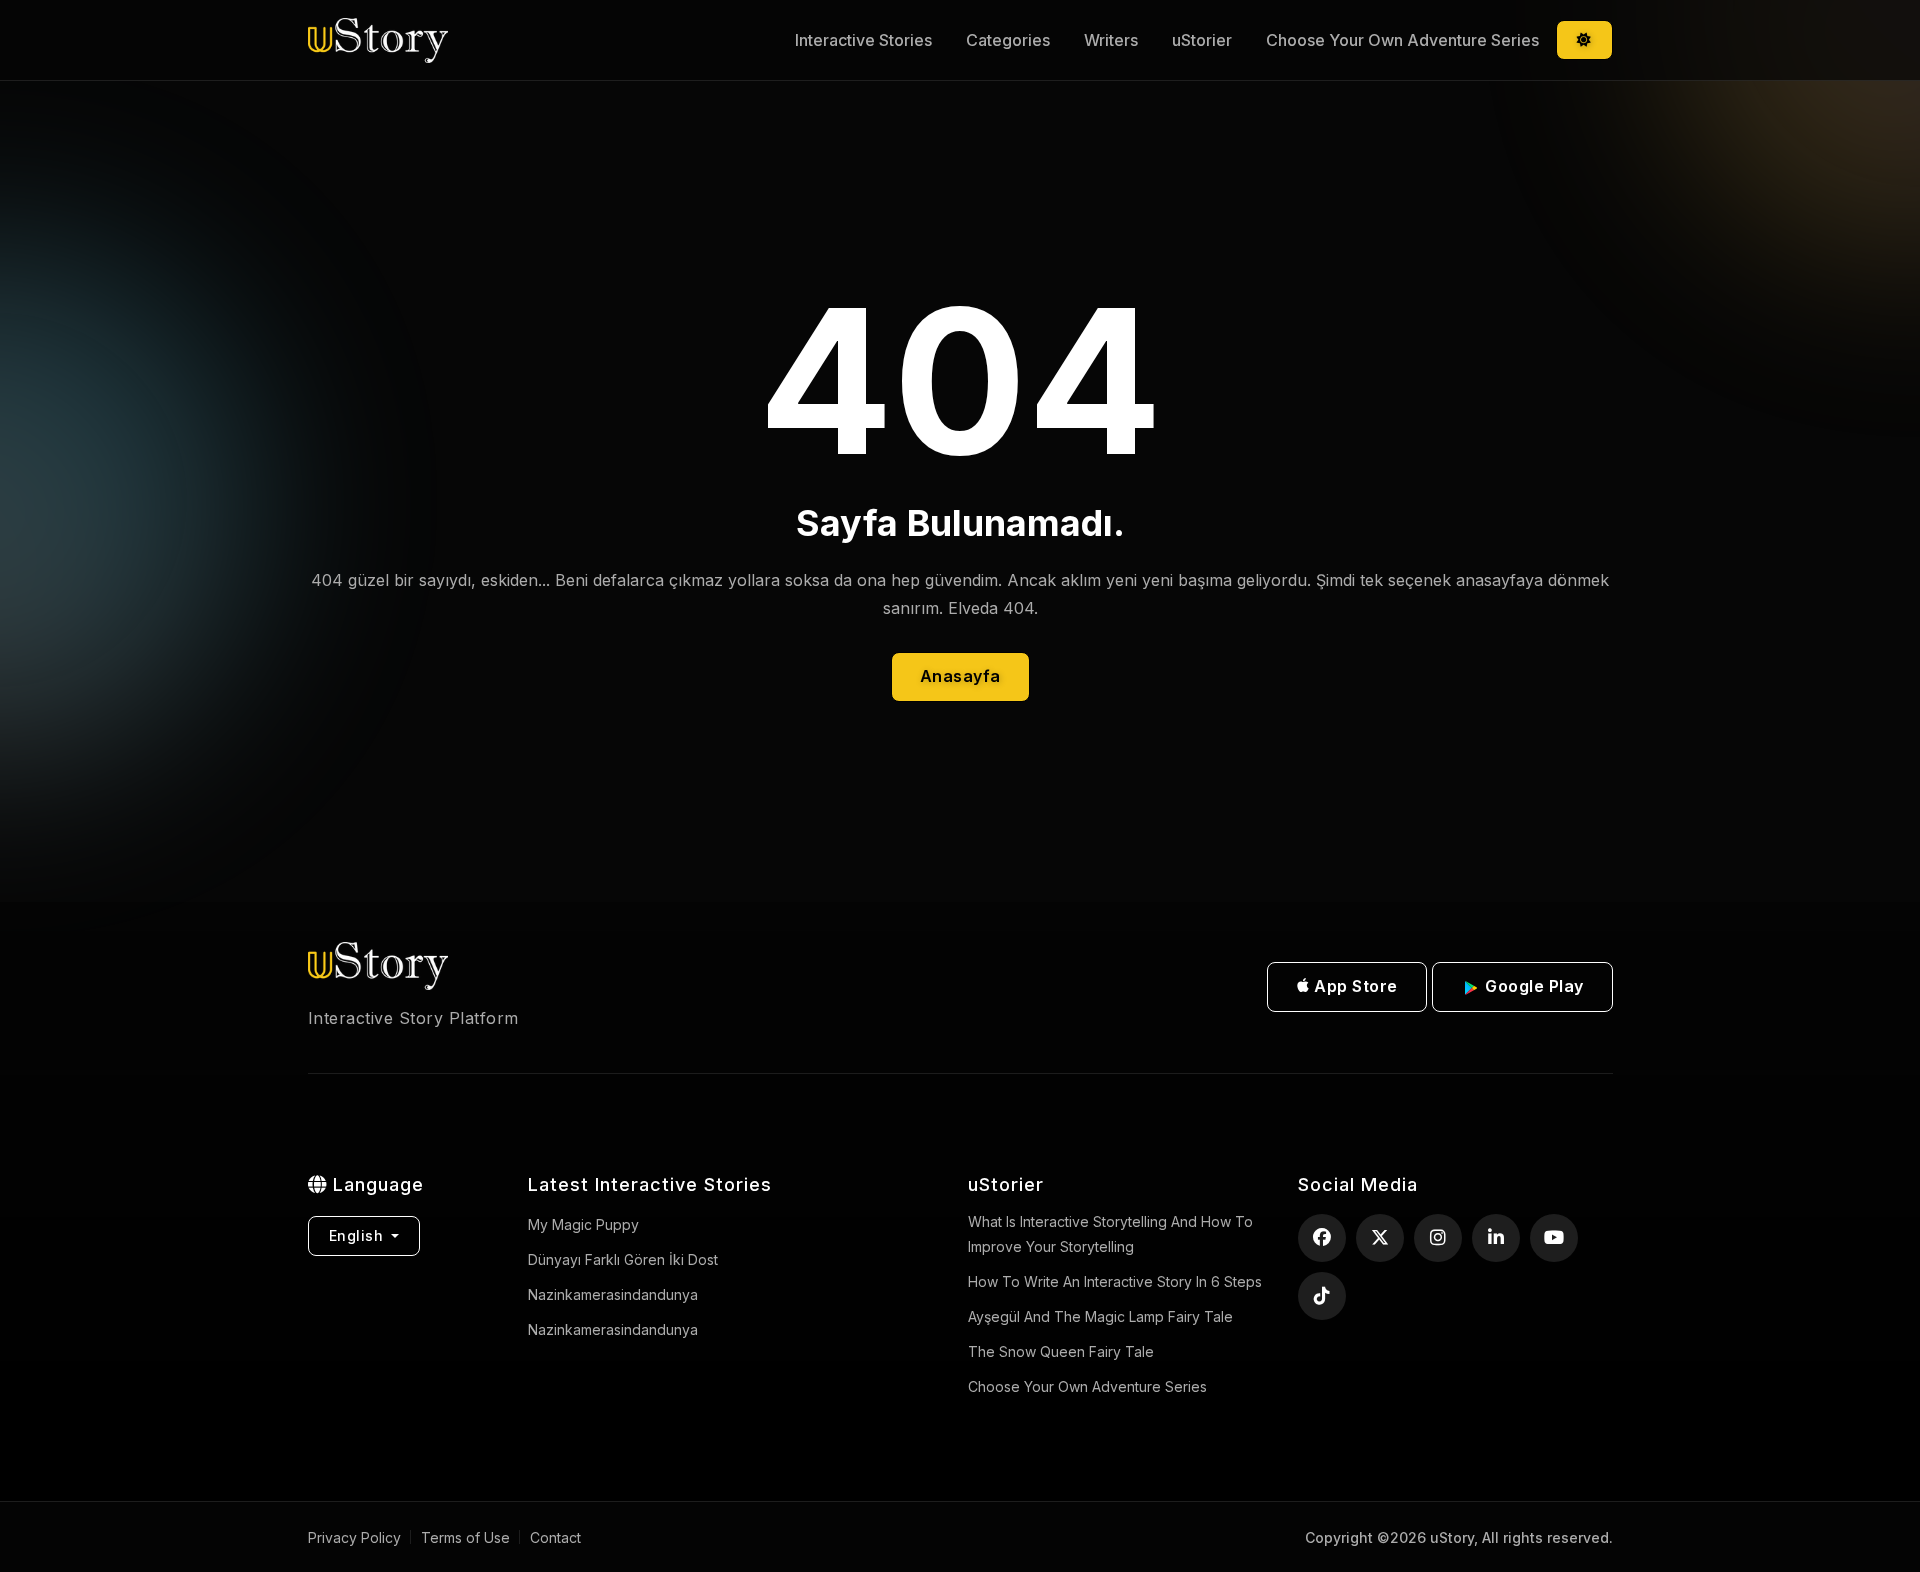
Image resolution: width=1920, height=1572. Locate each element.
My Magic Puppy (583, 1224)
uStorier (1202, 40)
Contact (555, 1537)
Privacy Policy (354, 1537)
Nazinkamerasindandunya (613, 1329)
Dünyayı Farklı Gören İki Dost (623, 1259)
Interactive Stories (863, 40)
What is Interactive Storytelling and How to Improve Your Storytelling (1110, 1234)
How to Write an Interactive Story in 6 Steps (1115, 1281)
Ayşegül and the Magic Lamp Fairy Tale (1100, 1316)
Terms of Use (465, 1537)
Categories (1008, 40)
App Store (1354, 986)
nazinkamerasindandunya (613, 1294)
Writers (1111, 40)
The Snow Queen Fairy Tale (1061, 1351)
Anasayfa (960, 676)
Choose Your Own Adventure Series (1402, 40)
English (358, 1235)
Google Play (1532, 986)
